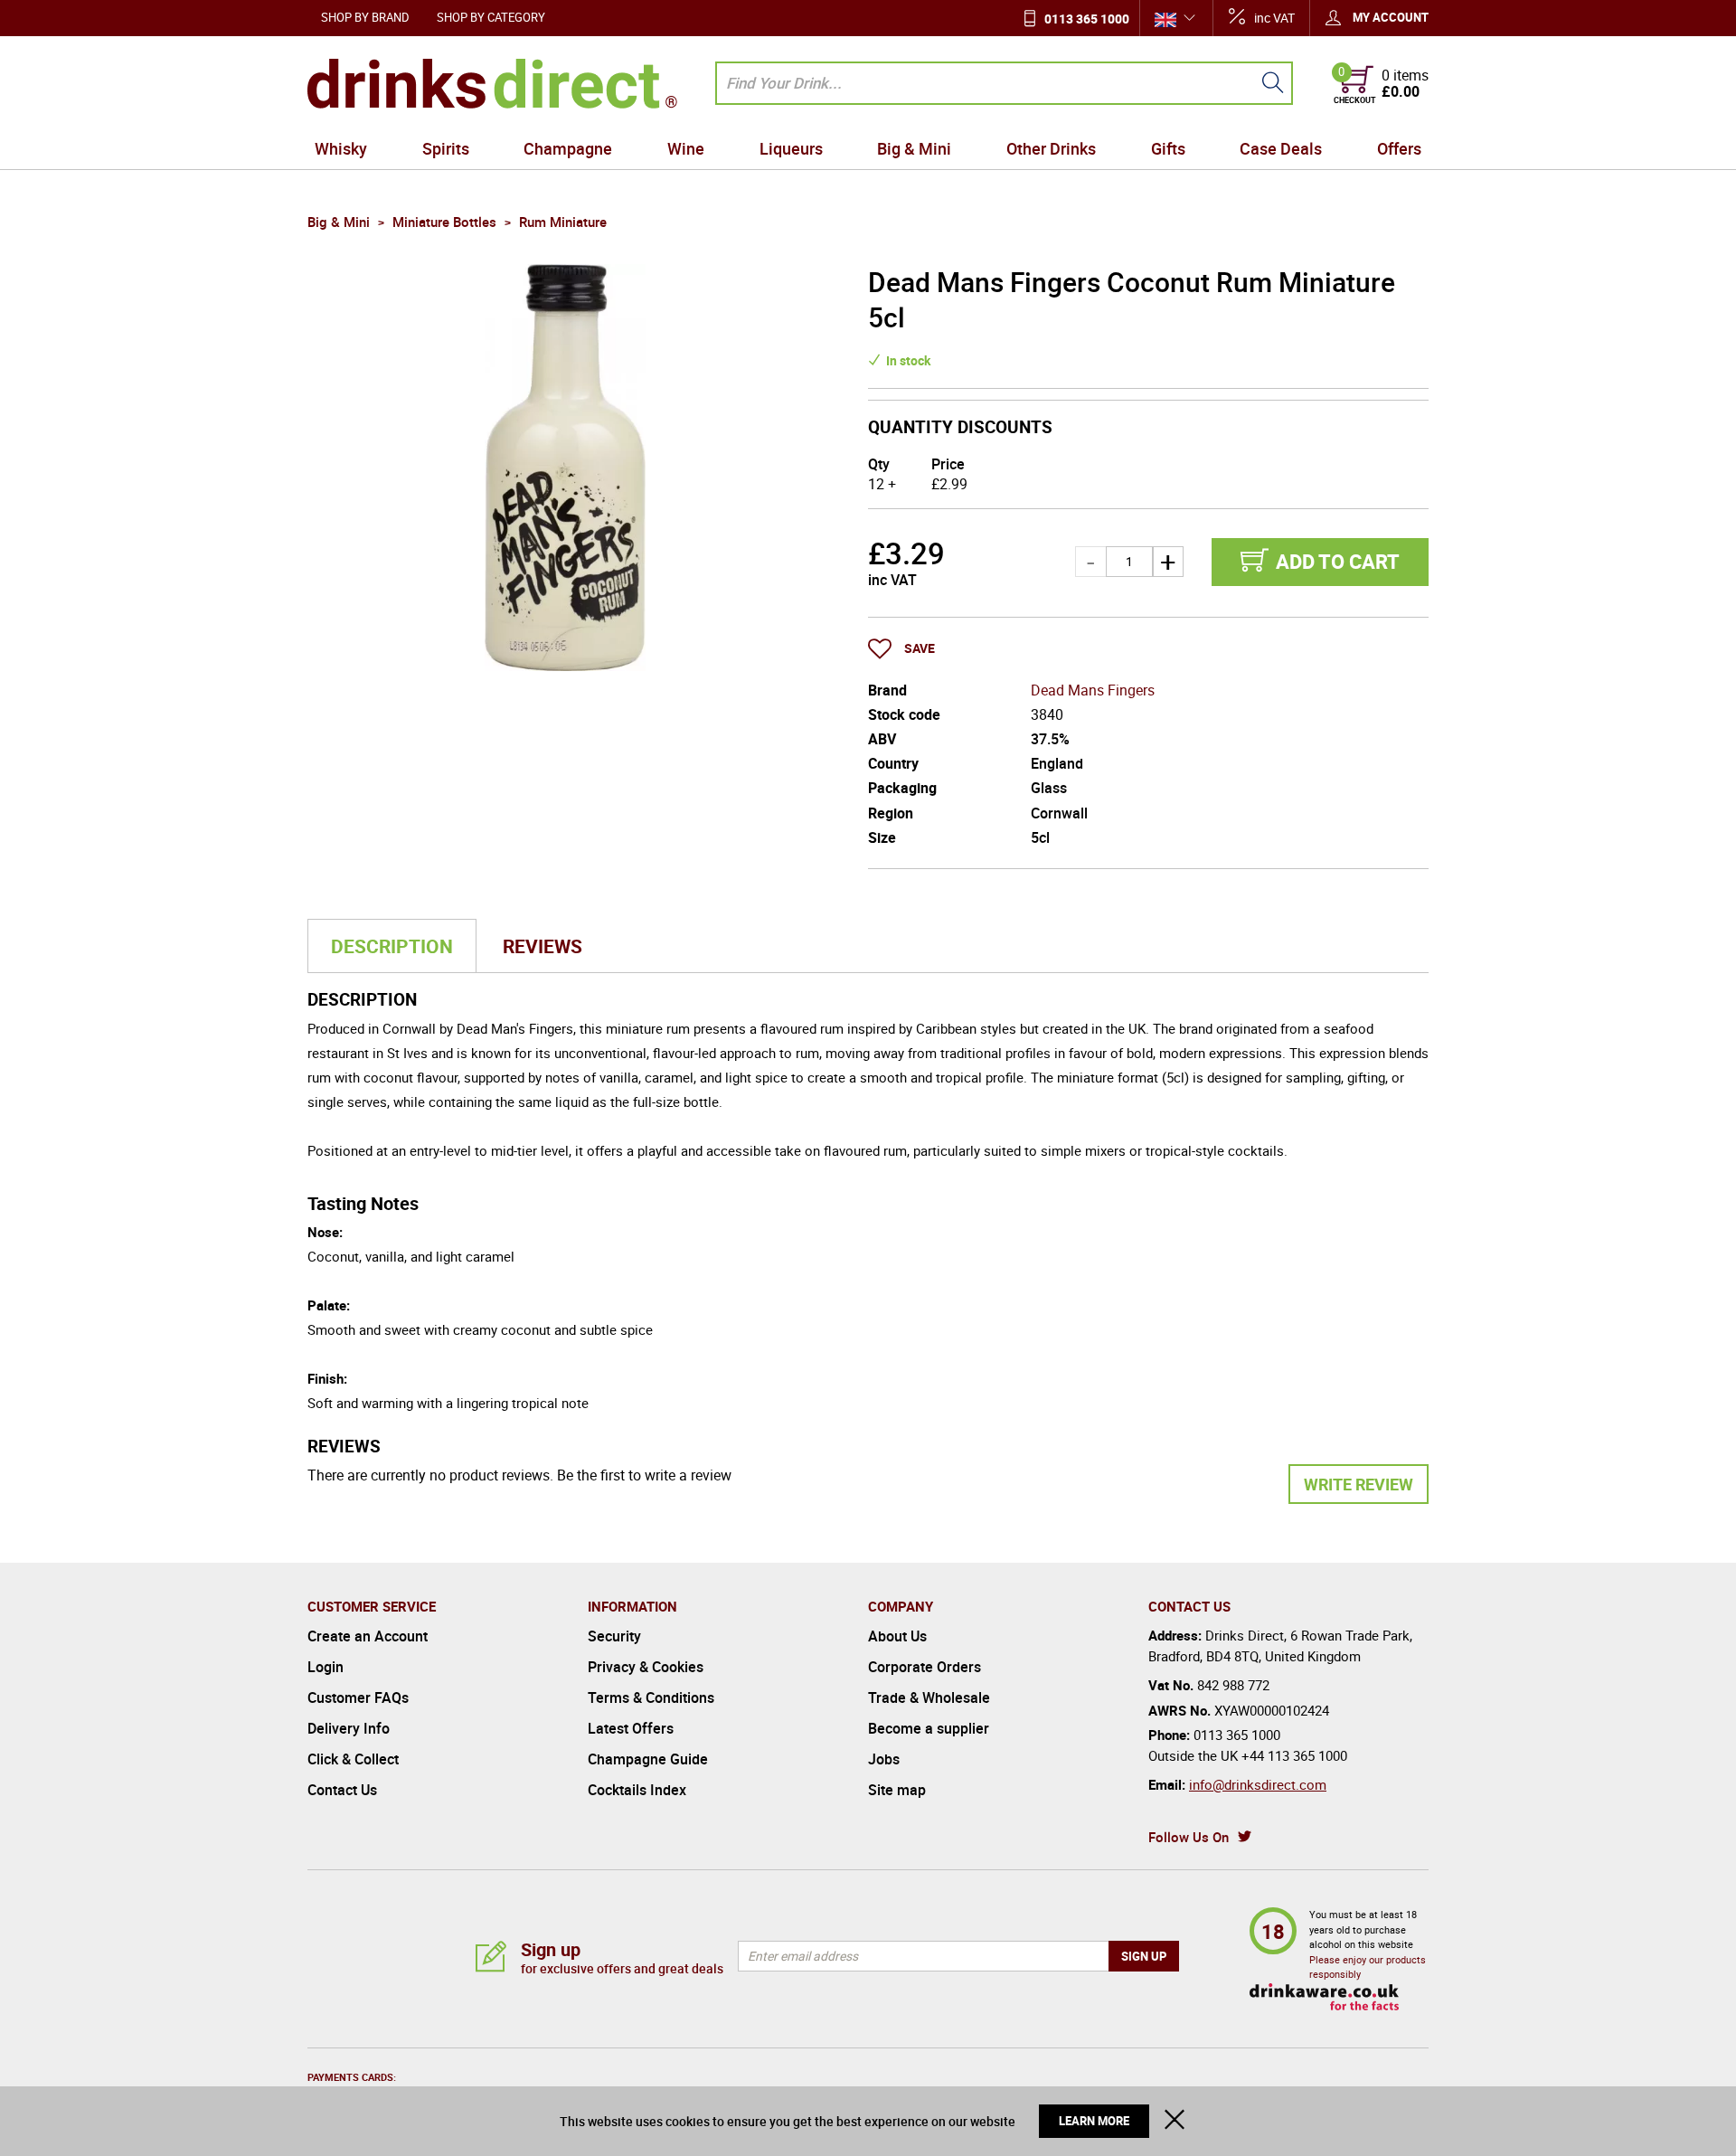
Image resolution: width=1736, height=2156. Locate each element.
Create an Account (368, 1636)
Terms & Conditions (651, 1697)
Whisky (341, 148)
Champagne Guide (648, 1759)
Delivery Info (349, 1728)
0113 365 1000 (1087, 19)
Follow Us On (1189, 1837)
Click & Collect (353, 1759)
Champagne (568, 148)
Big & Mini (914, 148)
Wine (686, 148)
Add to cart (1338, 561)
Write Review (1359, 1484)
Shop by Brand (365, 17)
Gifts (1168, 148)
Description (392, 946)
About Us (897, 1636)
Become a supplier (929, 1728)
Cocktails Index (637, 1790)
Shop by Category (491, 17)
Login (325, 1667)
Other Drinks (1051, 148)
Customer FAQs (358, 1697)
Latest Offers (631, 1728)
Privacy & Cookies (646, 1667)
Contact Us (342, 1790)
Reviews (542, 946)
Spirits (446, 148)
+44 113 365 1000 (1294, 1755)
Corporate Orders (925, 1667)
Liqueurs (791, 148)
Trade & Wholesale (929, 1697)
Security (614, 1636)
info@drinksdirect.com (1258, 1784)
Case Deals (1281, 148)
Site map (897, 1790)
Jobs (884, 1759)
